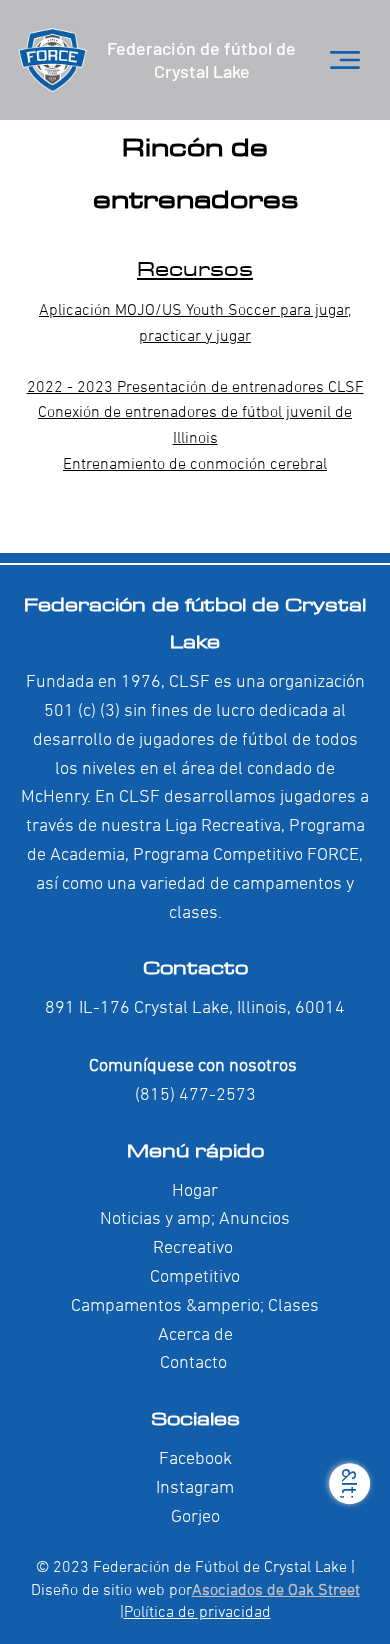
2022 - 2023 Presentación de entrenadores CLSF (195, 388)
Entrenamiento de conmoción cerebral (195, 465)
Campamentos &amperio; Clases (195, 1306)
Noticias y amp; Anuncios (195, 1219)
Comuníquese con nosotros (195, 1066)
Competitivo (195, 1277)
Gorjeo (195, 1517)
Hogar (195, 1191)
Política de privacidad (197, 1613)
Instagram (195, 1488)
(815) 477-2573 (195, 1095)
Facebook (195, 1459)
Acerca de (195, 1335)
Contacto (195, 966)
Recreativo (193, 1248)
